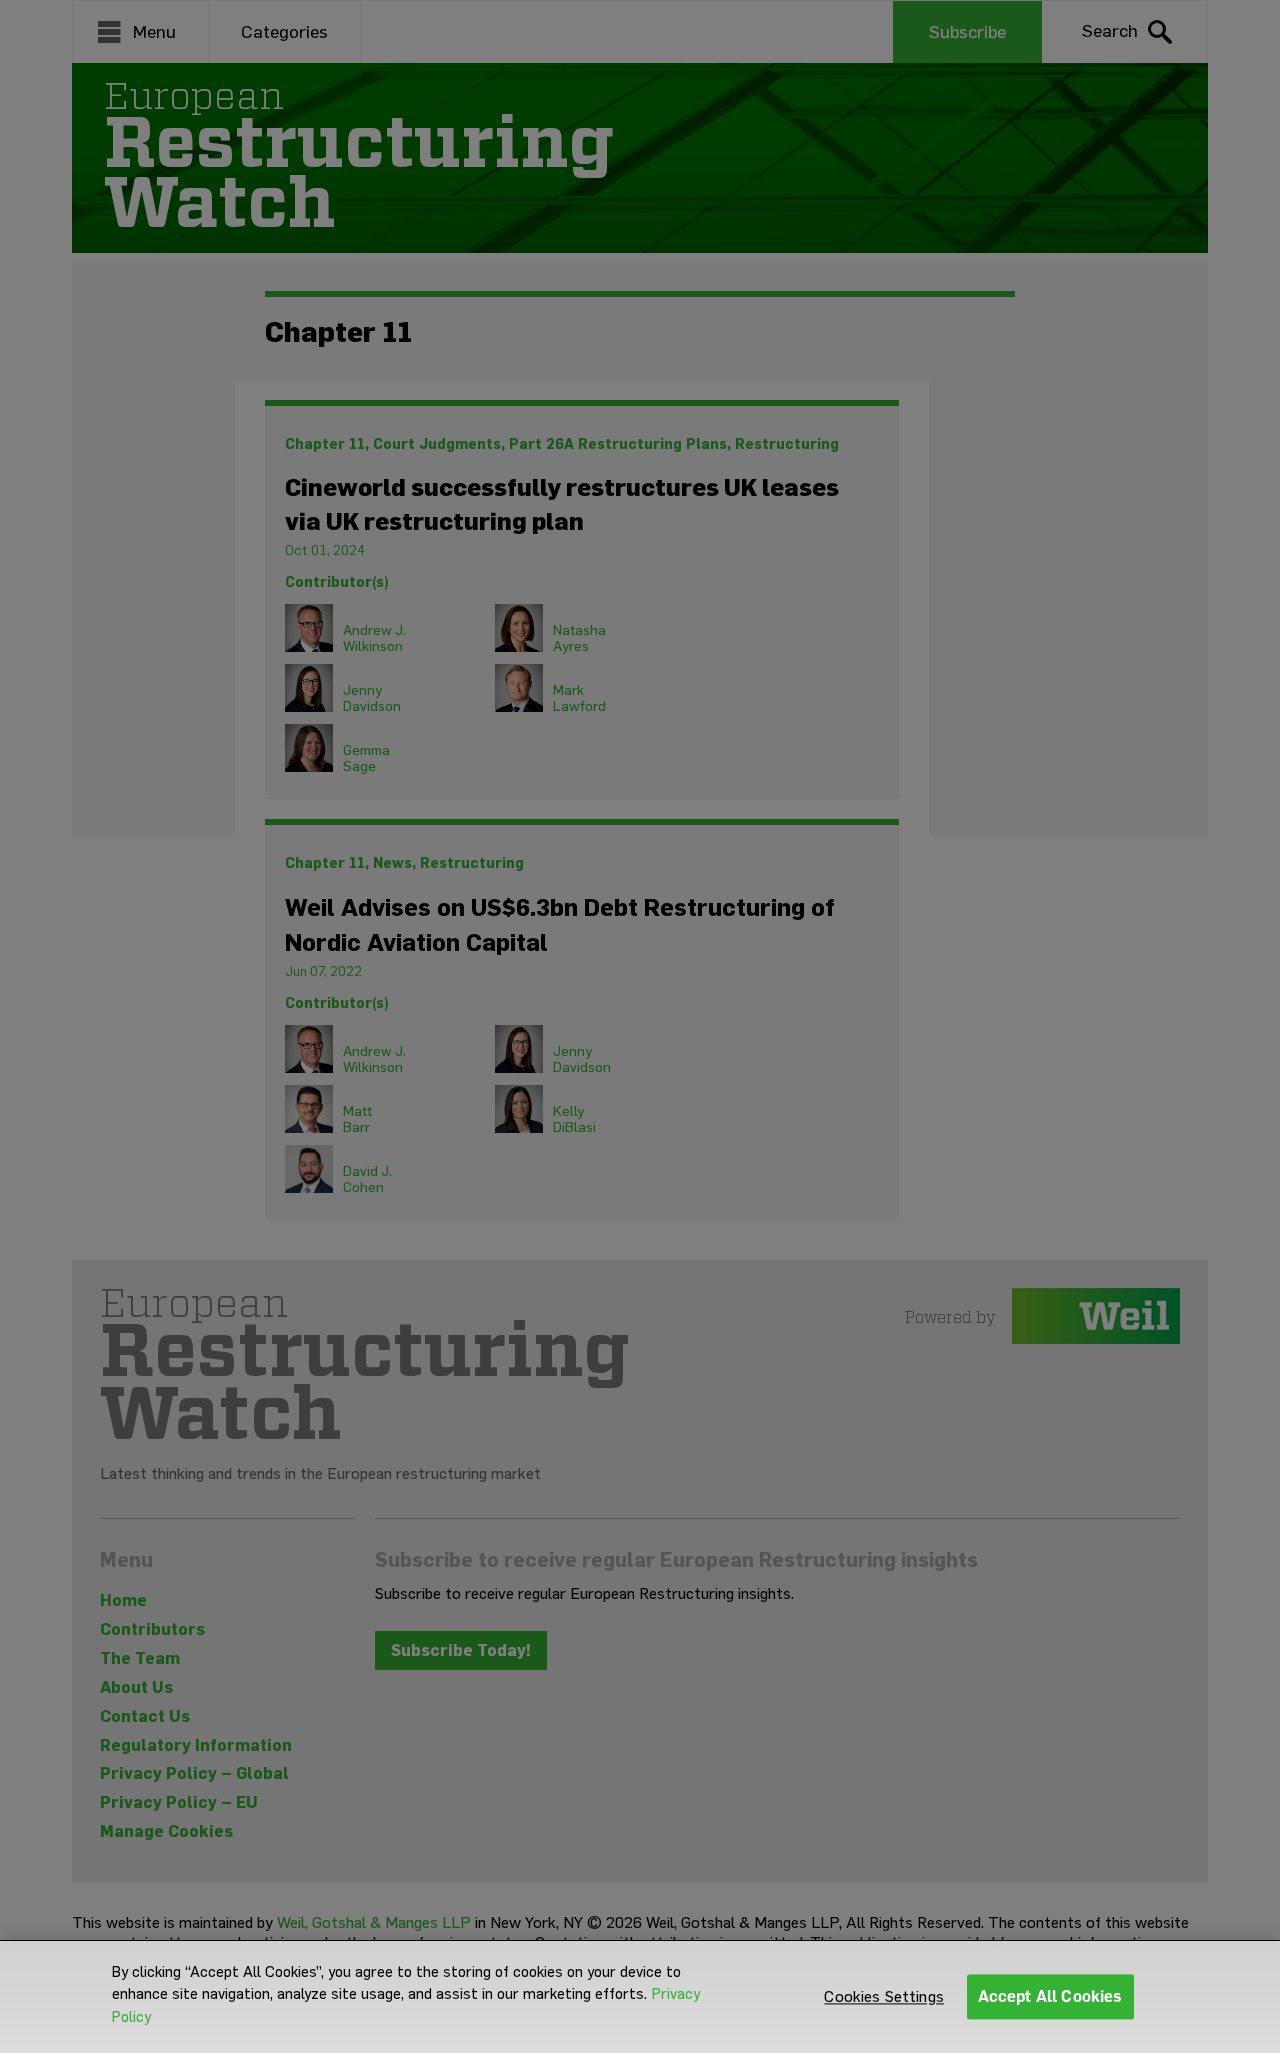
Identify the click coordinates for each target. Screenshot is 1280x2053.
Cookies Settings (884, 1996)
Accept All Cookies (1050, 1996)
